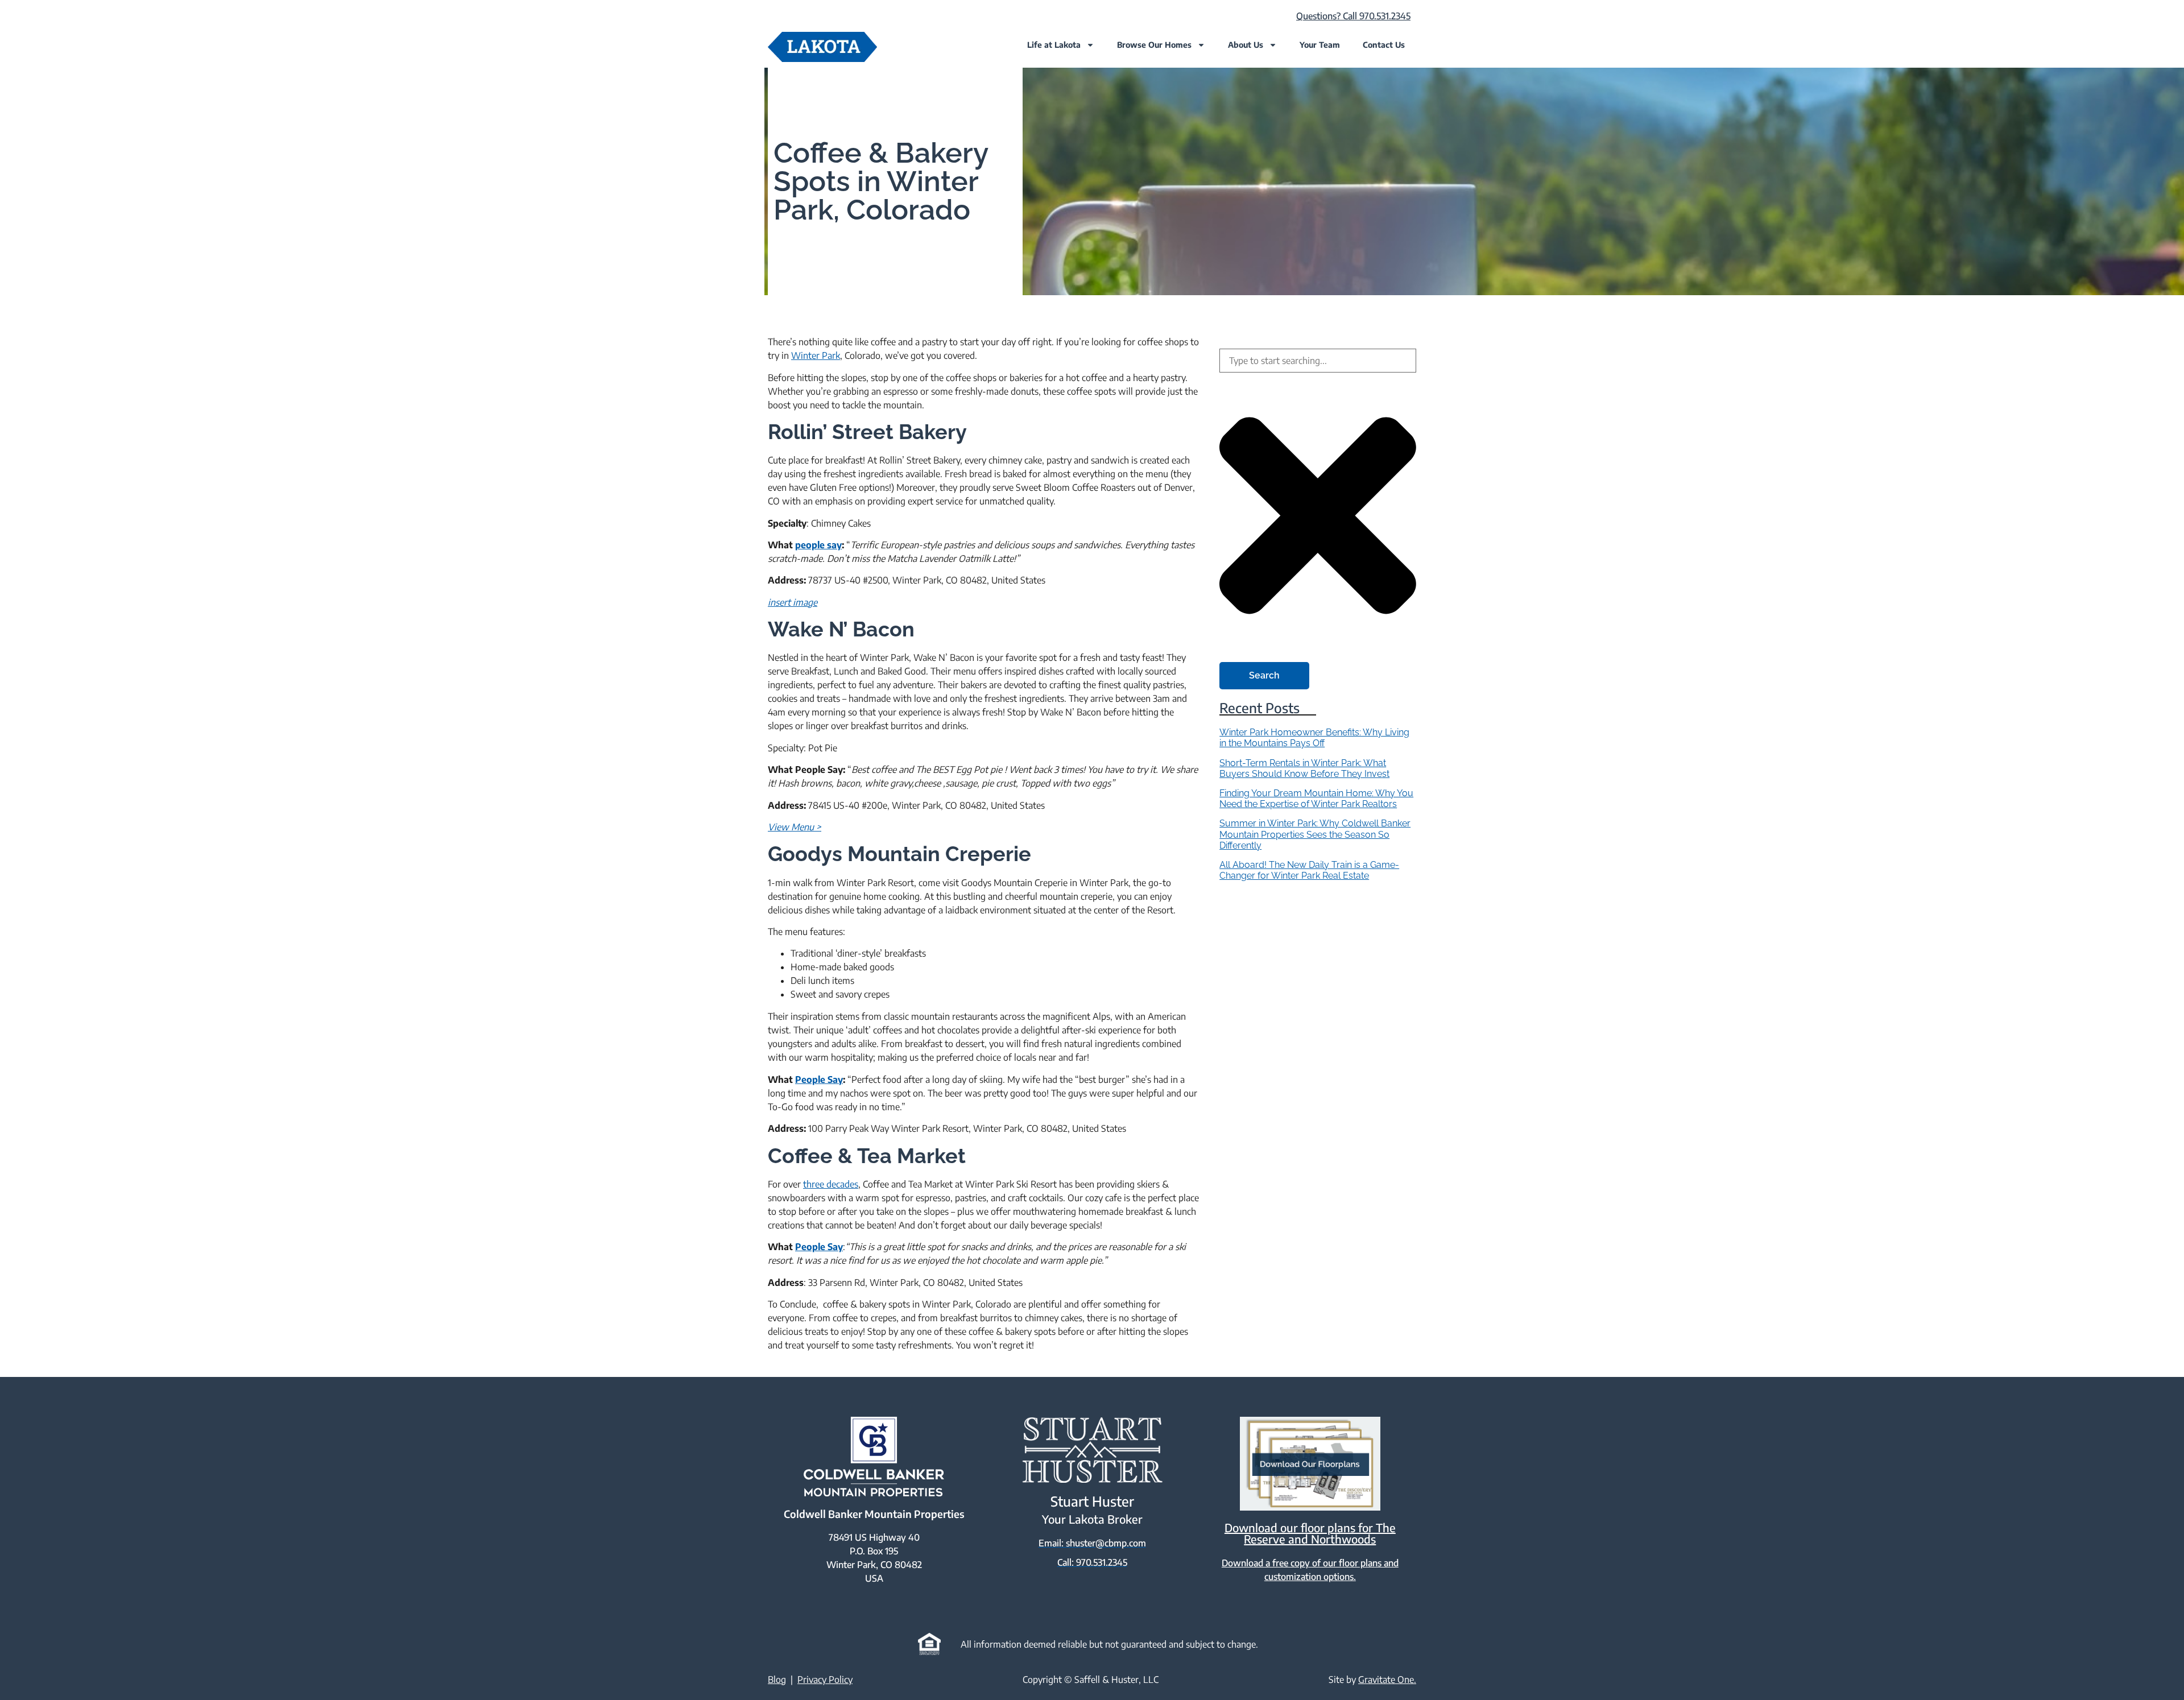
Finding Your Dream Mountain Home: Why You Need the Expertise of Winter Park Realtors (1316, 799)
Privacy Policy (825, 1680)
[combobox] (1318, 361)
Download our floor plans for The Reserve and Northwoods (1310, 1533)
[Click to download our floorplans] (1310, 1464)
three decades (831, 1184)
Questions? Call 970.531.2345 (1353, 16)
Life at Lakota (1054, 45)
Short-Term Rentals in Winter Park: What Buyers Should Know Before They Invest (1304, 768)
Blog (777, 1680)
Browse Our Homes (1154, 45)
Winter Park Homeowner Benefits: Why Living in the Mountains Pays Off (1314, 738)
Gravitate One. (1387, 1680)
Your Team (1320, 45)
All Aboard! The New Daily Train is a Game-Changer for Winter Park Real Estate (1309, 870)
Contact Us (1384, 45)
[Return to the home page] (822, 47)
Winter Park (816, 355)
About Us (1246, 45)
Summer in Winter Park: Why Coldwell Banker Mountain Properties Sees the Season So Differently (1315, 834)
